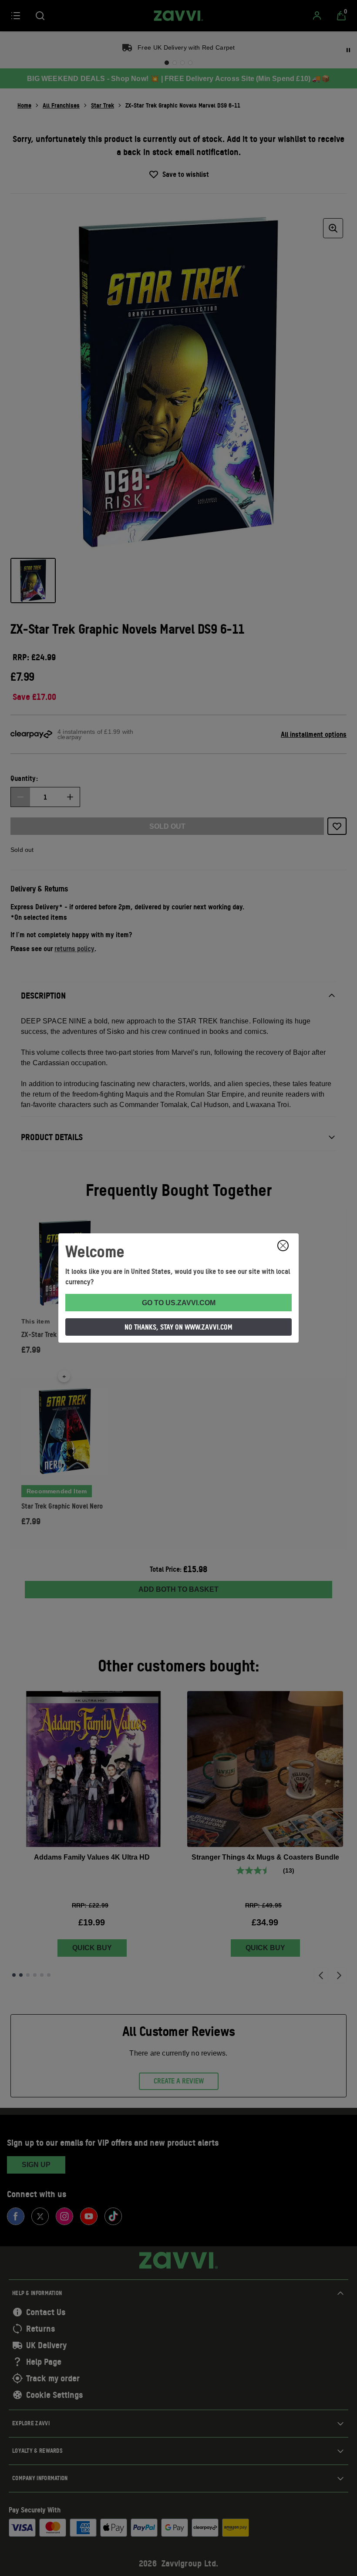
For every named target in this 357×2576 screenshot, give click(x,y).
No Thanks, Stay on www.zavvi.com (178, 1327)
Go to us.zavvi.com (179, 1303)
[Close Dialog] (283, 1246)
